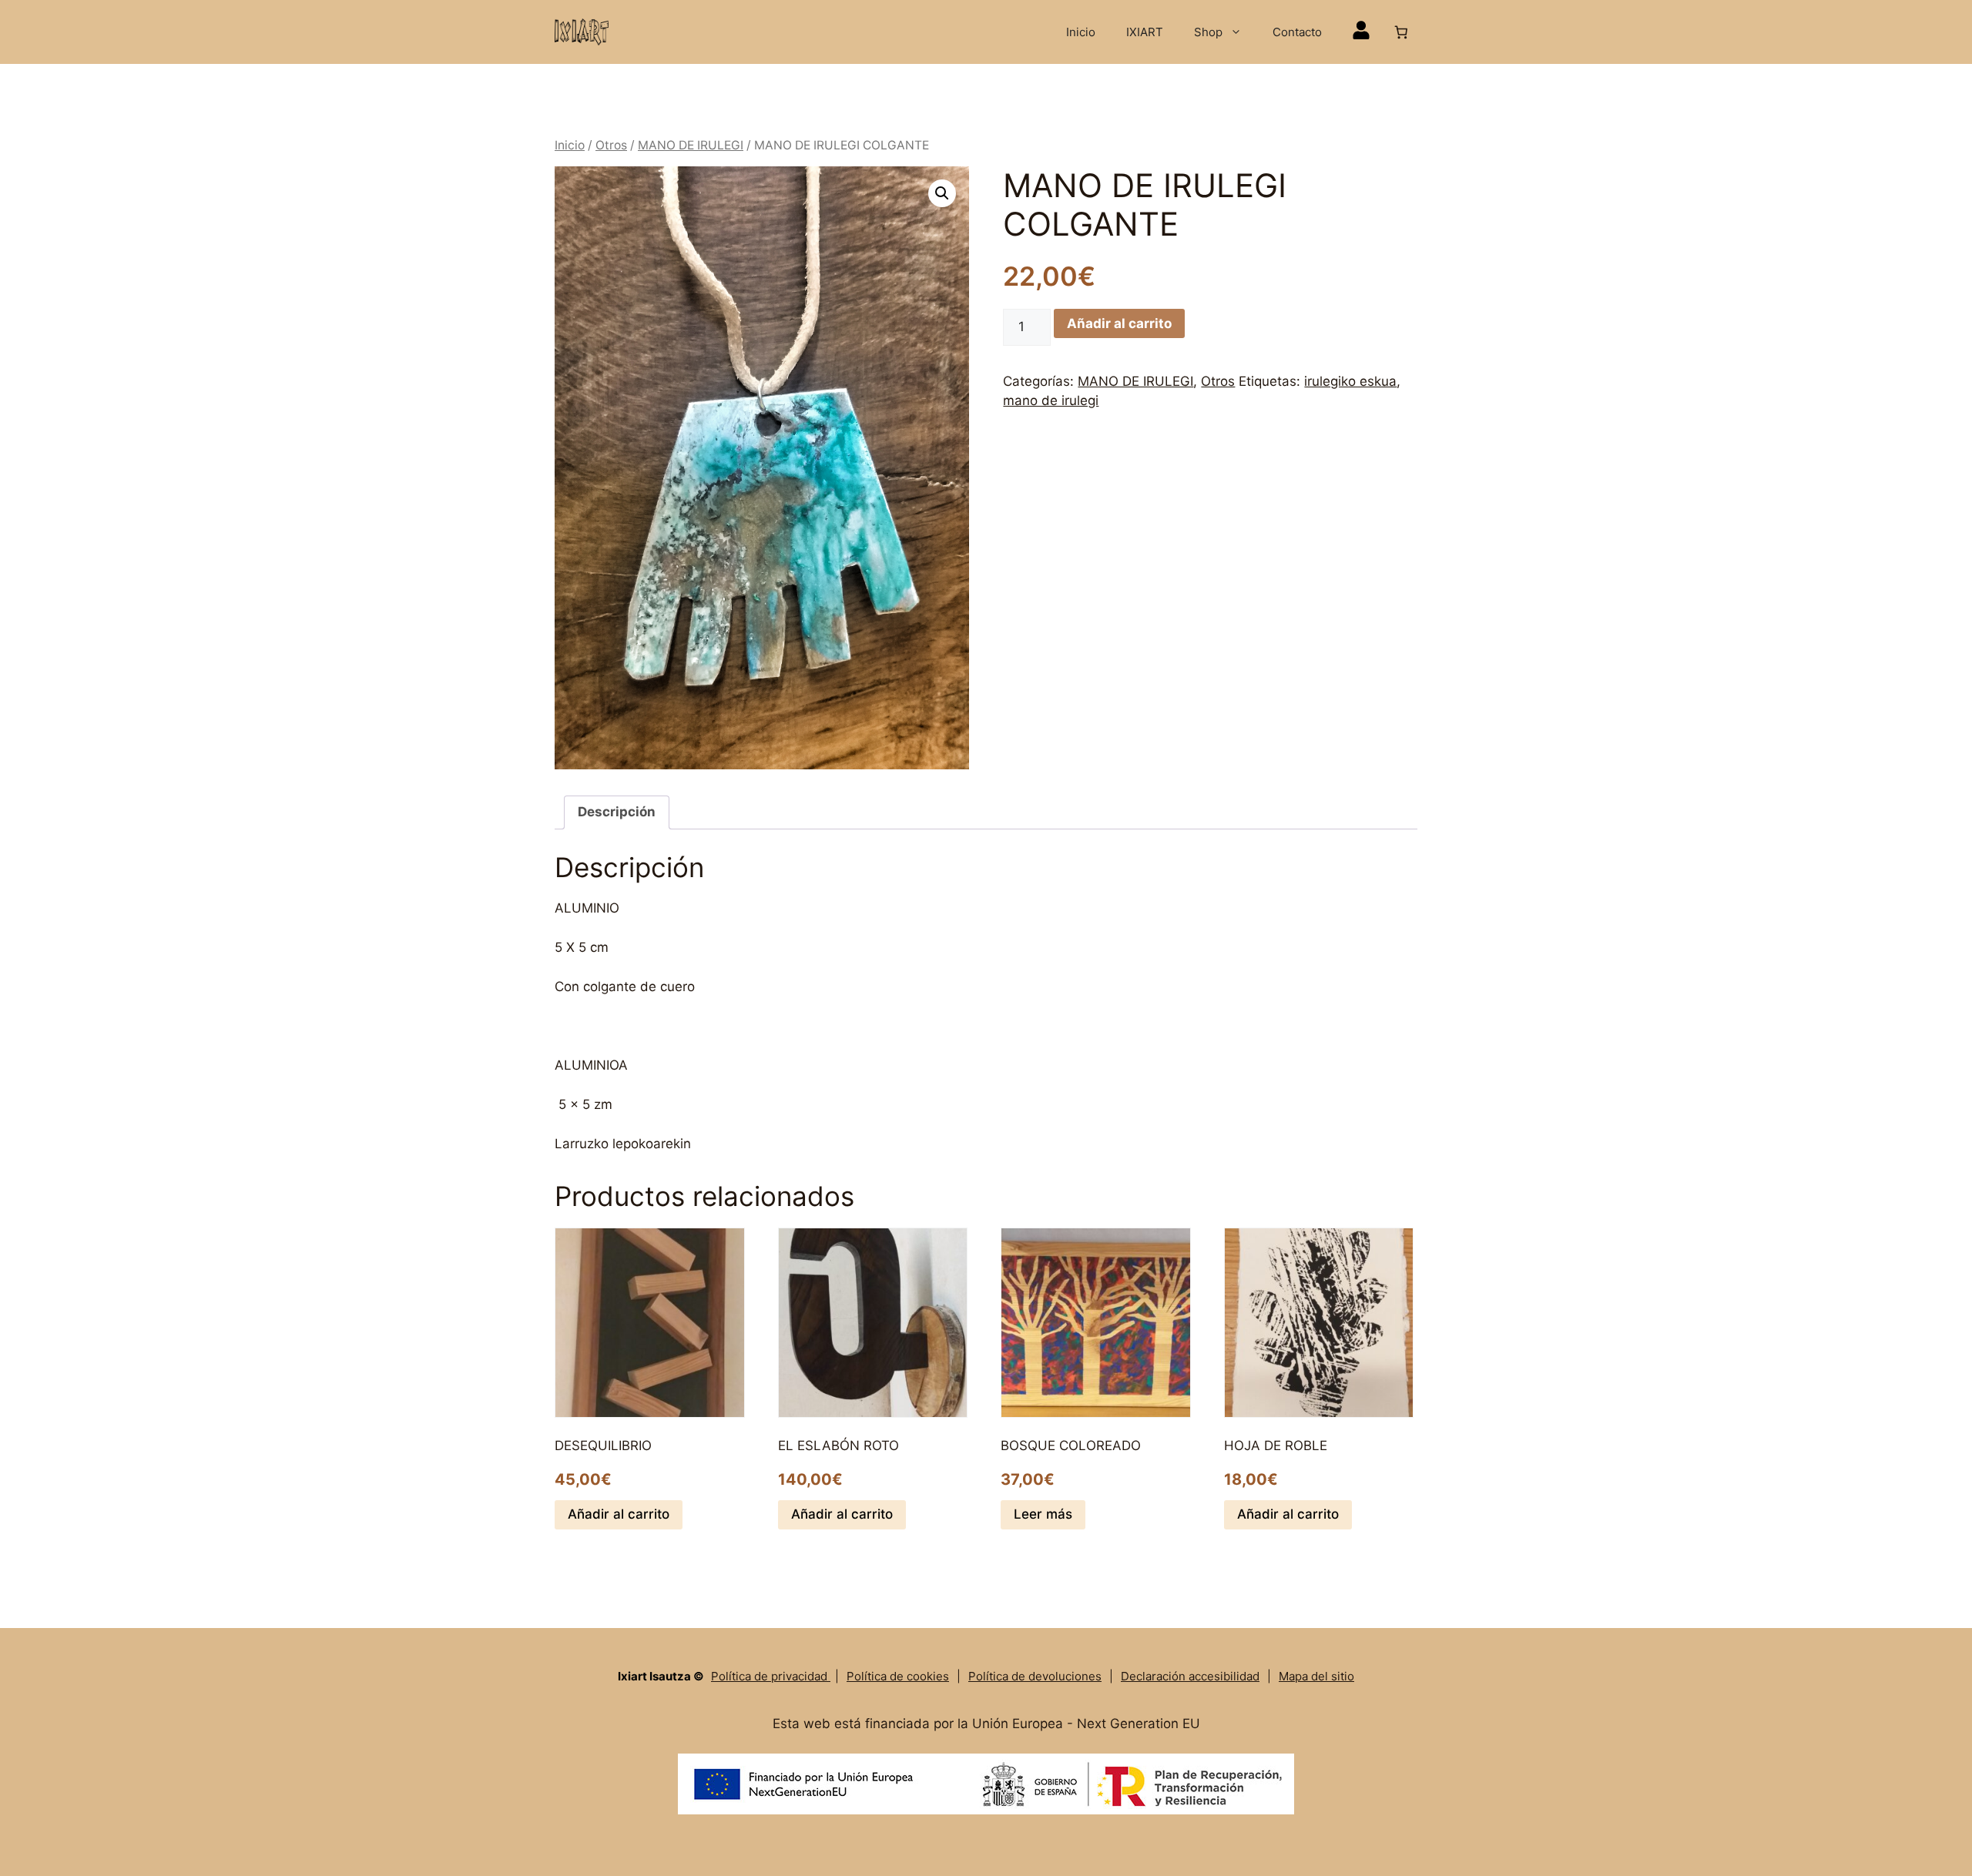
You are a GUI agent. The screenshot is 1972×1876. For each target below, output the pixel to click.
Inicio (1081, 32)
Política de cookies (898, 1676)
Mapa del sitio (1316, 1676)
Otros (611, 145)
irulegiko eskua (1350, 381)
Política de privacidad (771, 1676)
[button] (942, 193)
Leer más (1043, 1514)
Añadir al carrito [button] (619, 1514)
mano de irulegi (1051, 400)
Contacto (1297, 32)
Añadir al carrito (1119, 323)
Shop (1208, 32)
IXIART (1145, 32)
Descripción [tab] (617, 812)
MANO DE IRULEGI (691, 145)
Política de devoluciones (1035, 1676)
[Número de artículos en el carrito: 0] (1402, 32)
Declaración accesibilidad (1190, 1676)
